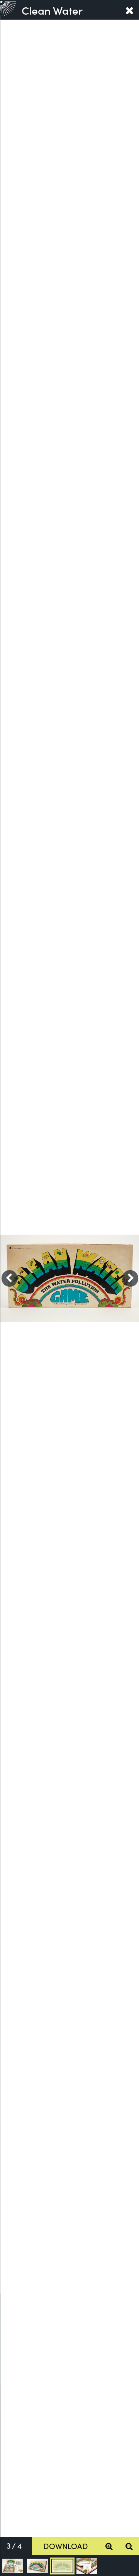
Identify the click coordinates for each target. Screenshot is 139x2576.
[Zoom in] (109, 2546)
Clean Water (52, 10)
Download (66, 2546)
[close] (129, 10)
